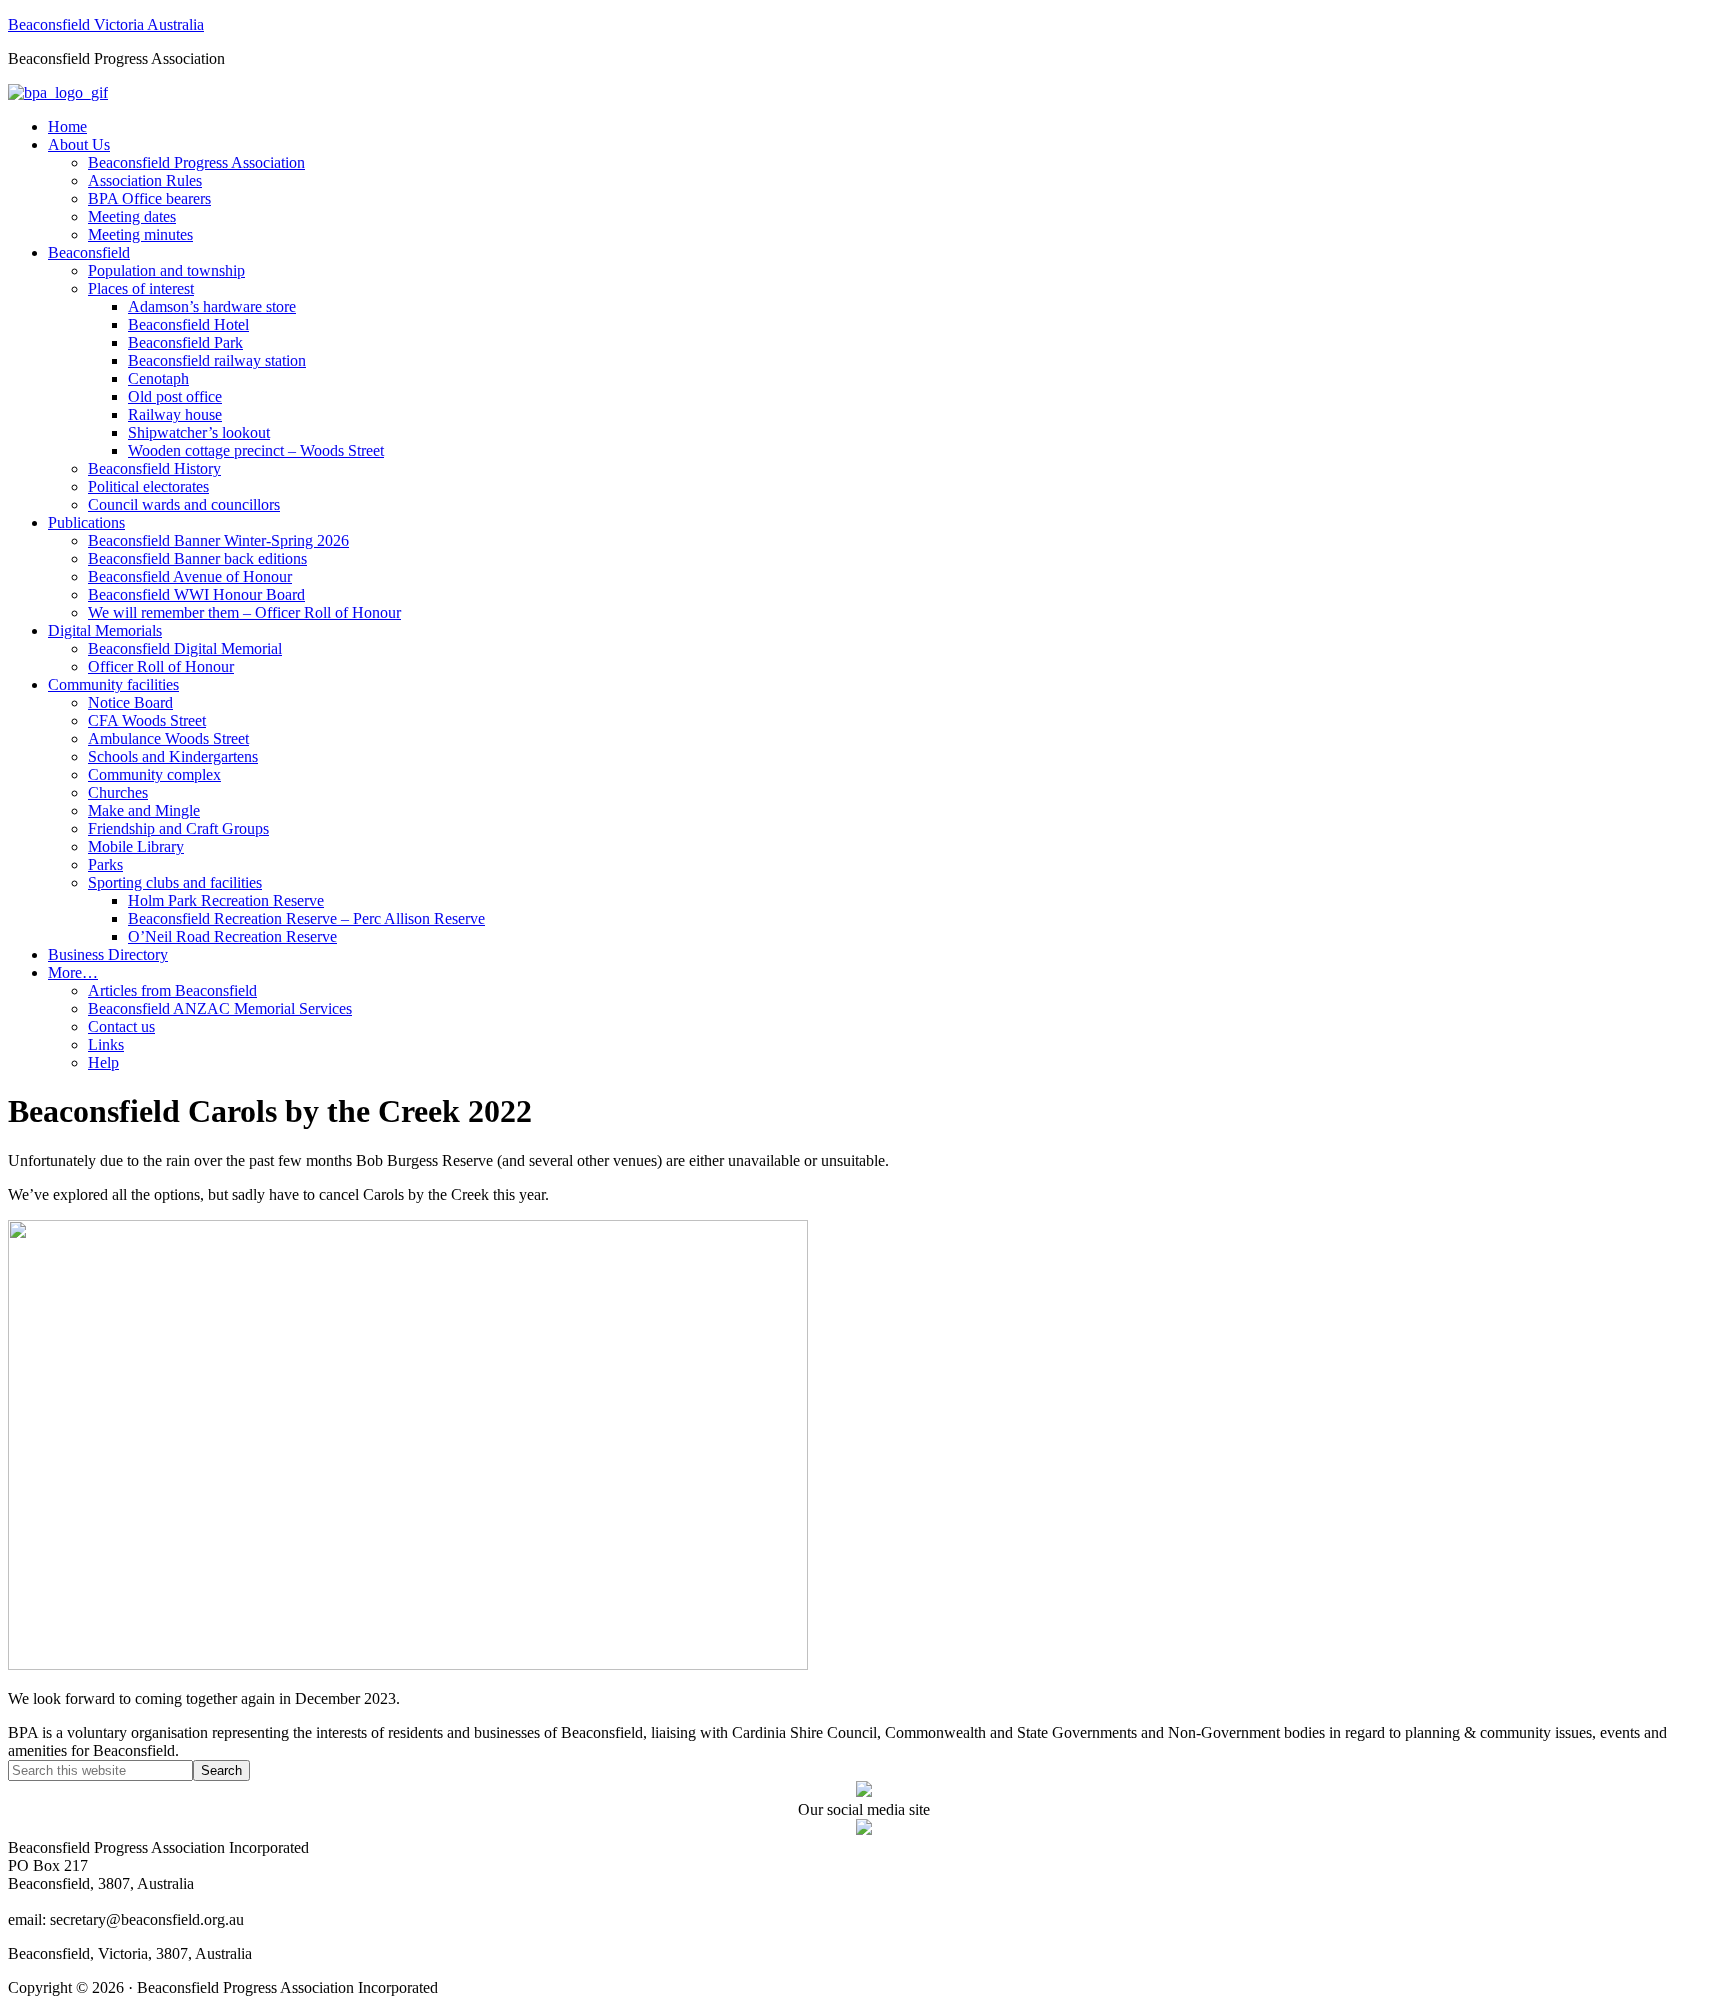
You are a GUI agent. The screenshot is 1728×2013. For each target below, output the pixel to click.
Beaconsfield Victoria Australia (106, 24)
